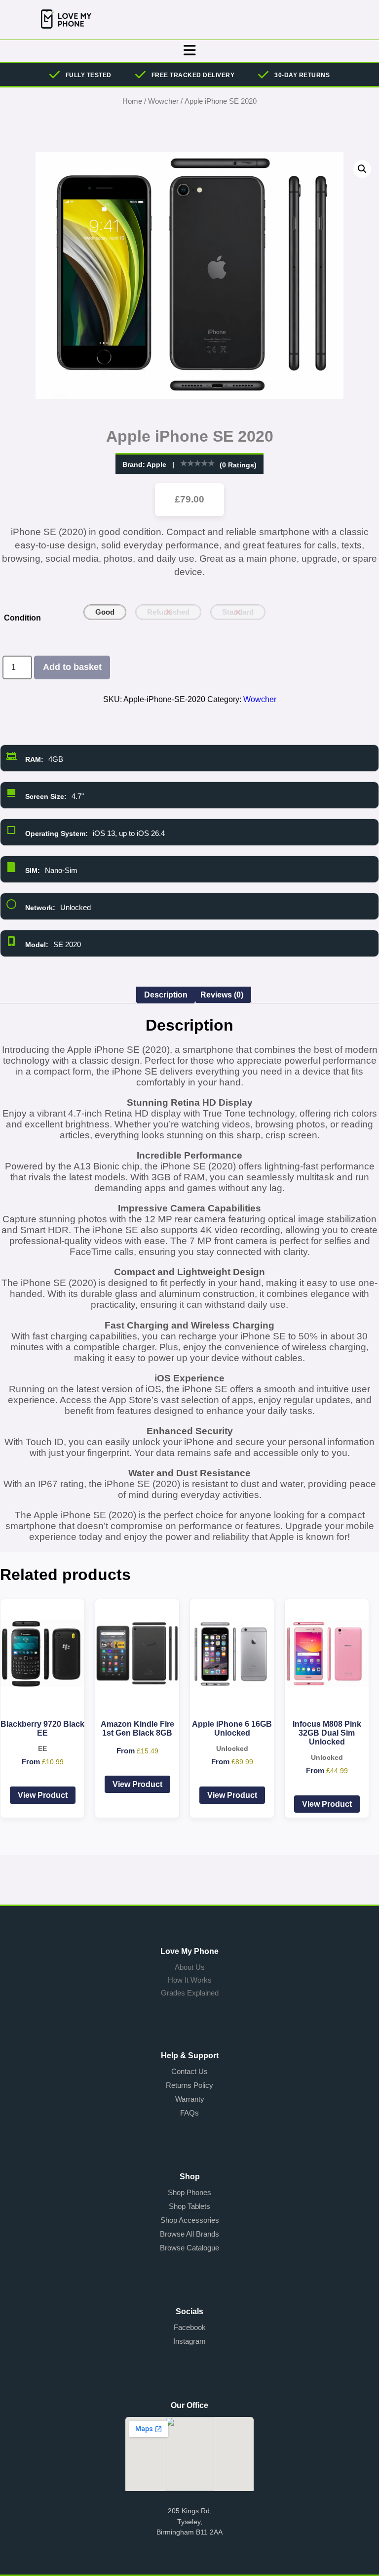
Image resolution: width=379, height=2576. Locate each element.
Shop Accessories (190, 2220)
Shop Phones (189, 2192)
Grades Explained (190, 1993)
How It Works (190, 1980)
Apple (156, 464)
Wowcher (163, 101)
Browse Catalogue (189, 2248)
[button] (362, 169)
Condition (22, 618)
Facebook (190, 2327)
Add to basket (72, 667)
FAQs (189, 2113)
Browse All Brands (189, 2234)
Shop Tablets (189, 2206)
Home (132, 101)
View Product (43, 1795)
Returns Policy (189, 2085)
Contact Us (189, 2071)
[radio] (105, 612)
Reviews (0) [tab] (222, 995)
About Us (190, 1967)
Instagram (189, 2341)
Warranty (190, 2099)
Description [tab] (166, 995)
